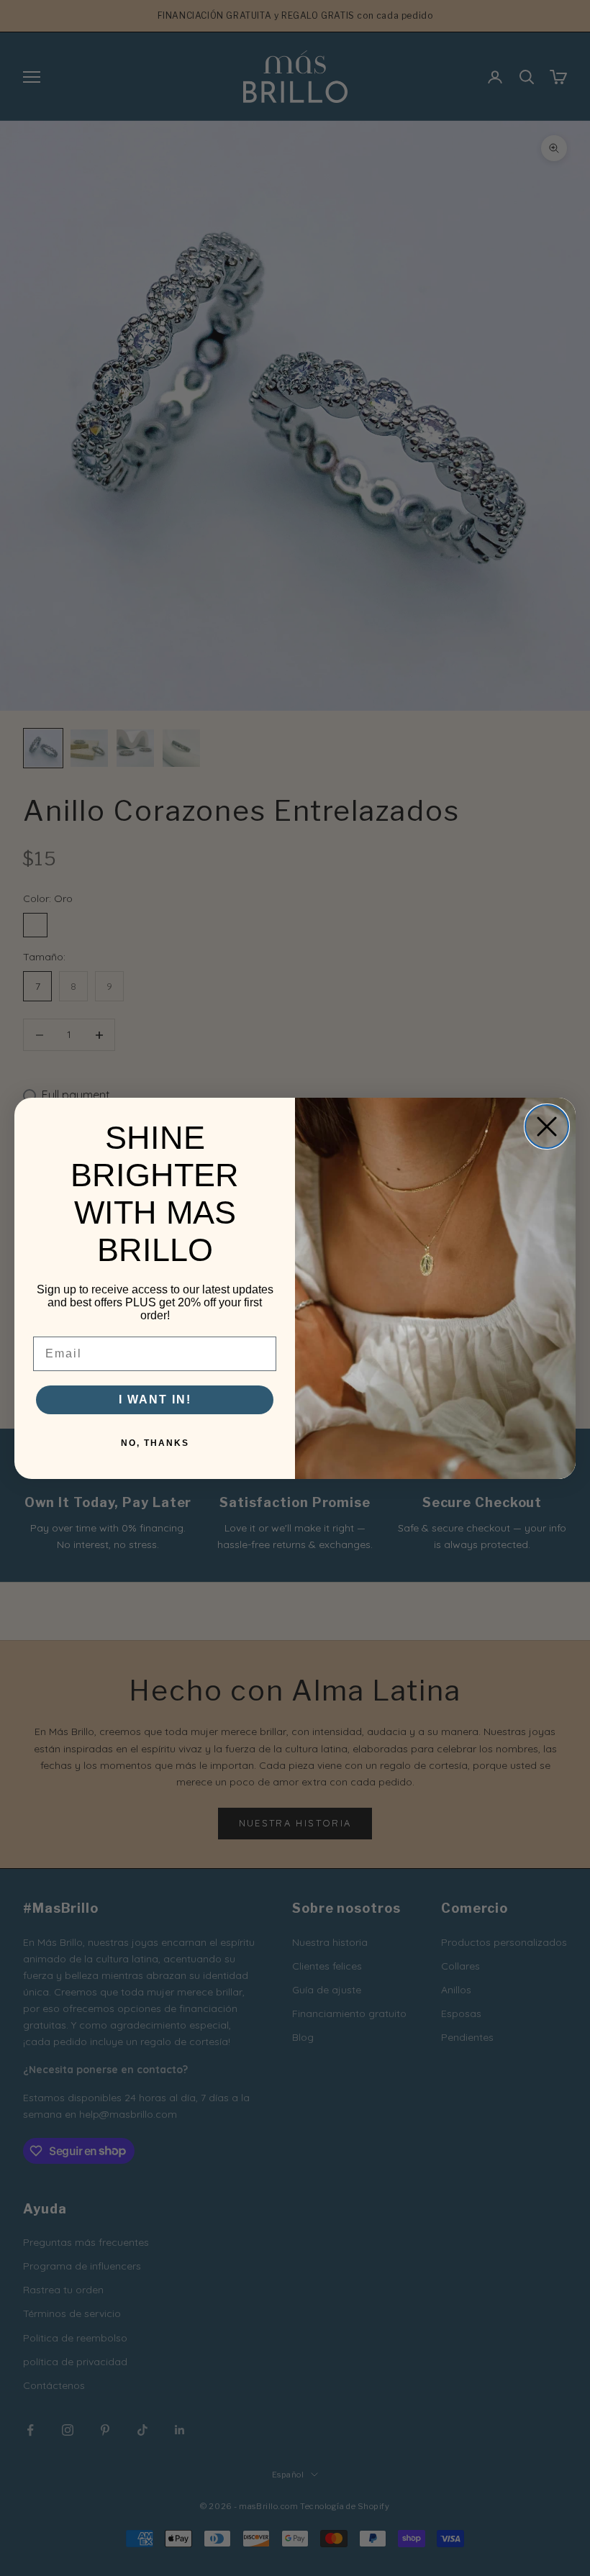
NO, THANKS (155, 1443)
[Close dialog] (547, 1127)
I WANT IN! (155, 1399)
